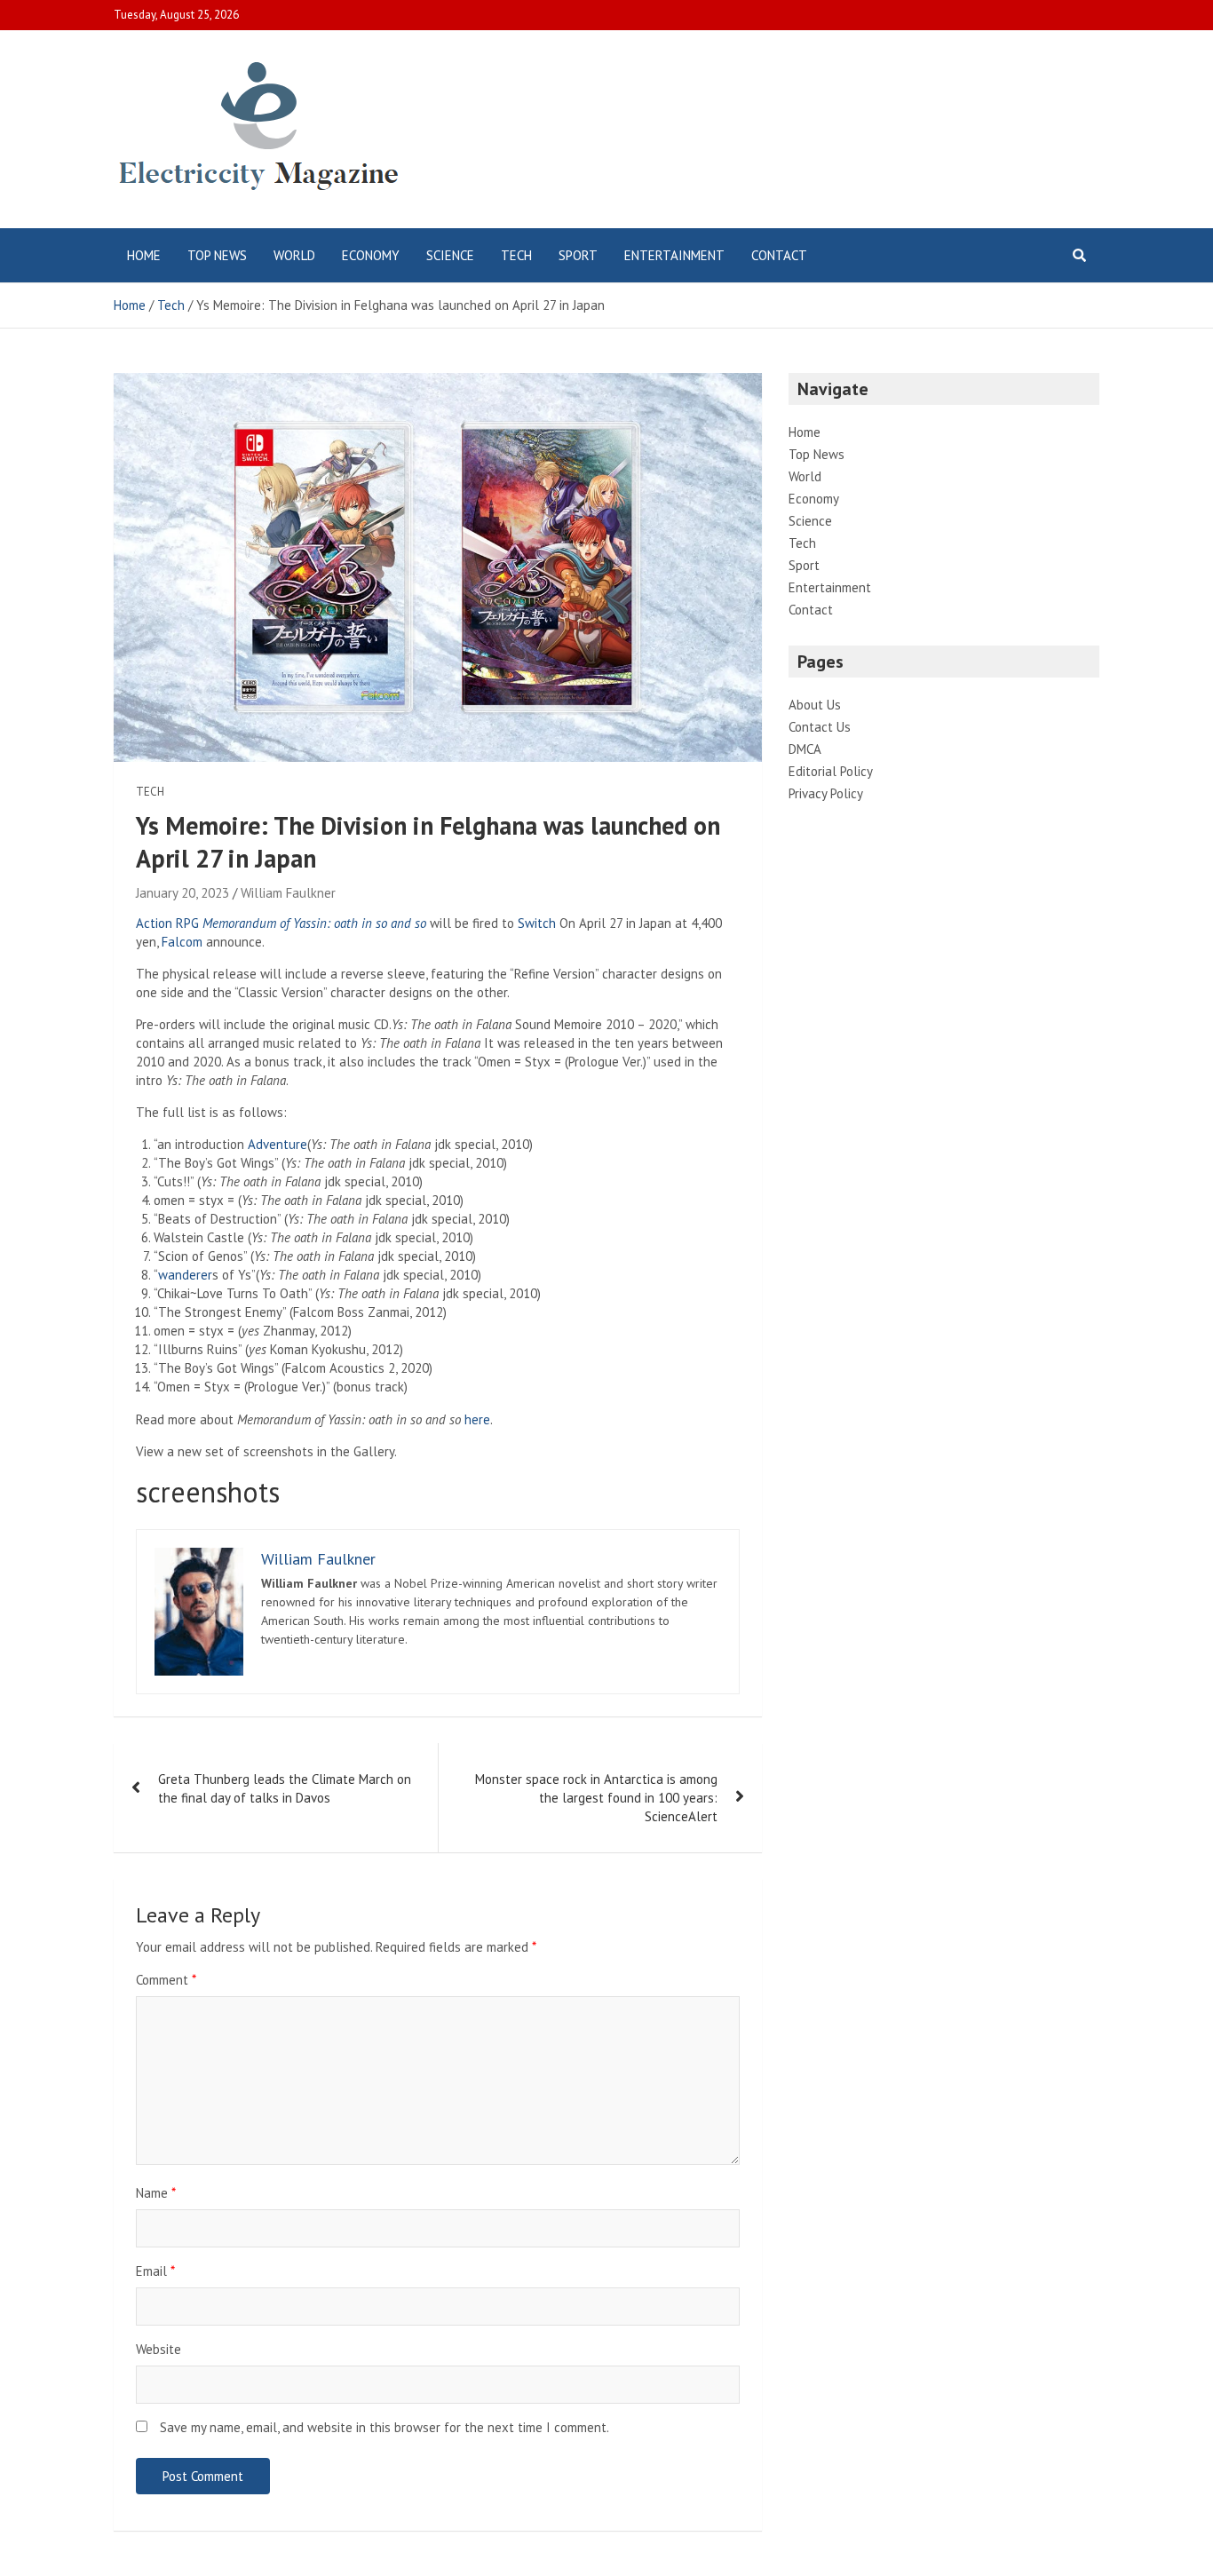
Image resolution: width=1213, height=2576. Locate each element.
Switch (537, 923)
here (477, 1419)
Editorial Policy (831, 771)
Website (159, 2349)
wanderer (185, 1275)
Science (450, 255)
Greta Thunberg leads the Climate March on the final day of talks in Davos (285, 1788)
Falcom (182, 942)
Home (144, 255)
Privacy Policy (826, 793)
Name (156, 2193)
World (294, 255)
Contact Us (820, 727)
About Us (815, 705)
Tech (516, 255)
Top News (217, 255)
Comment (166, 1980)
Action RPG (167, 923)
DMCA (805, 749)
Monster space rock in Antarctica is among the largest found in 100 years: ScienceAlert (596, 1798)
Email (155, 2271)
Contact (779, 255)
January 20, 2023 (182, 893)
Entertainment (674, 255)
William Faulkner (288, 893)
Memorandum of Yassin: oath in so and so (314, 923)
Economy (371, 255)
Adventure (277, 1144)
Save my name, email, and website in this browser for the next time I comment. (385, 2427)
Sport (578, 255)
